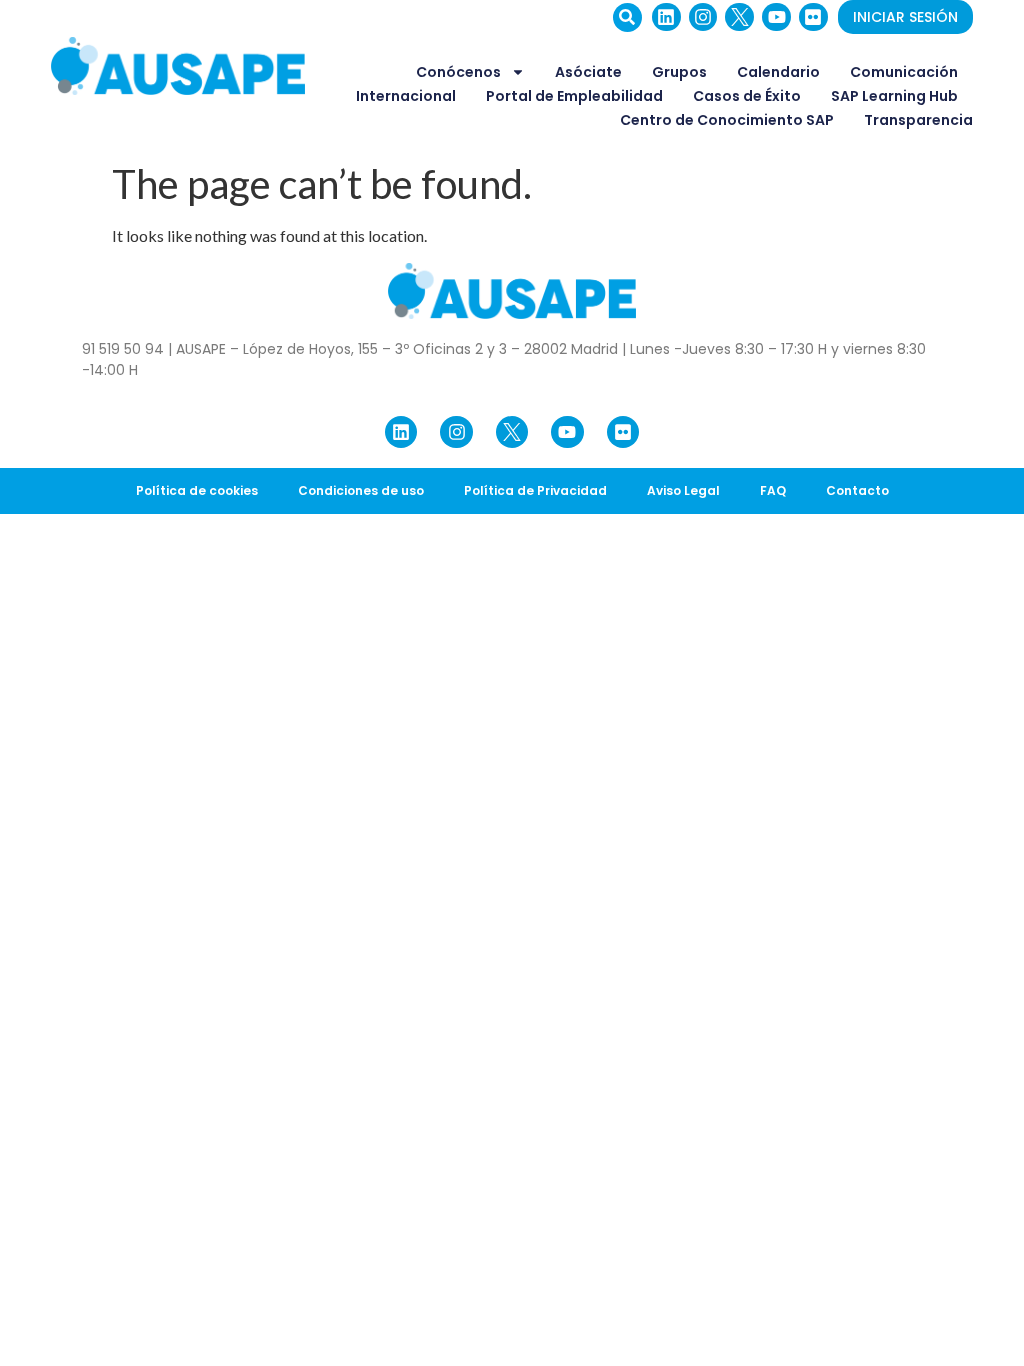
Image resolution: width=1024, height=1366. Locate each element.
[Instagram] (703, 17)
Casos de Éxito (747, 96)
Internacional (406, 96)
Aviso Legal (683, 490)
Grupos (679, 72)
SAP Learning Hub (894, 96)
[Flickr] (813, 17)
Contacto (857, 490)
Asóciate (588, 72)
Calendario (778, 72)
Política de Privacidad (535, 490)
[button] (627, 17)
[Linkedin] (666, 17)
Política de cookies (197, 490)
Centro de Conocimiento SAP (727, 120)
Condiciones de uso (361, 490)
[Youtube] (776, 17)
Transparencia (918, 120)
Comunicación (904, 72)
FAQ (773, 490)
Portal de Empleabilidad (574, 96)
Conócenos (458, 72)
